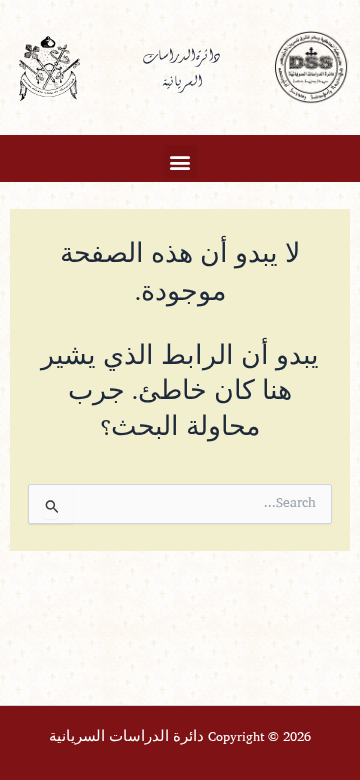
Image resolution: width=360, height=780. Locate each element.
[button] (180, 161)
